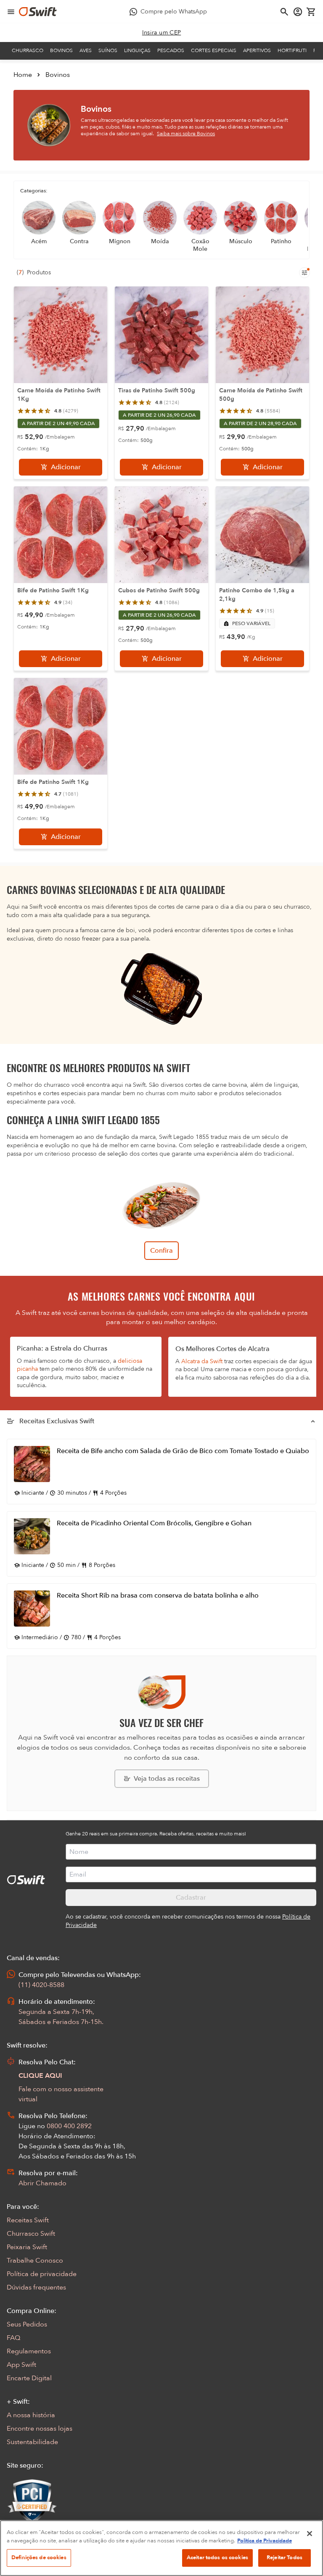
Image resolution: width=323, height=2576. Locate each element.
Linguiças (137, 50)
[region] (161, 2548)
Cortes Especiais (214, 50)
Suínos (108, 50)
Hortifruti (292, 50)
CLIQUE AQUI (40, 2076)
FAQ (13, 2338)
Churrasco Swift (31, 2234)
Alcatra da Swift (202, 1361)
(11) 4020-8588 (41, 1985)
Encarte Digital (29, 2378)
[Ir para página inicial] (38, 12)
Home (23, 75)
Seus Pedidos (27, 2324)
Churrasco (28, 50)
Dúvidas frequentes (36, 2287)
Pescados (171, 50)
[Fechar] (310, 2534)
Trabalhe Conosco (35, 2261)
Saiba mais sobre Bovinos (186, 134)
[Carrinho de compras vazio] (311, 12)
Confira (161, 1251)
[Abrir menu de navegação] (11, 12)
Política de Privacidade (265, 2541)
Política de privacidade (42, 2274)
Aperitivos (257, 50)
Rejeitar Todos (285, 2558)
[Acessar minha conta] (298, 12)
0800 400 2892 (69, 2126)
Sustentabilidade (32, 2442)
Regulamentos (29, 2351)
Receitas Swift (28, 2220)
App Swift (21, 2365)
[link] (162, 33)
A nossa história (31, 2415)
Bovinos (61, 50)
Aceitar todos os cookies (217, 2558)
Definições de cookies (39, 2558)
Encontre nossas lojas (40, 2429)
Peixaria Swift (27, 2247)
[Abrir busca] (284, 12)
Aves (86, 50)
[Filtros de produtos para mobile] (304, 273)
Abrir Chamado (42, 2183)
